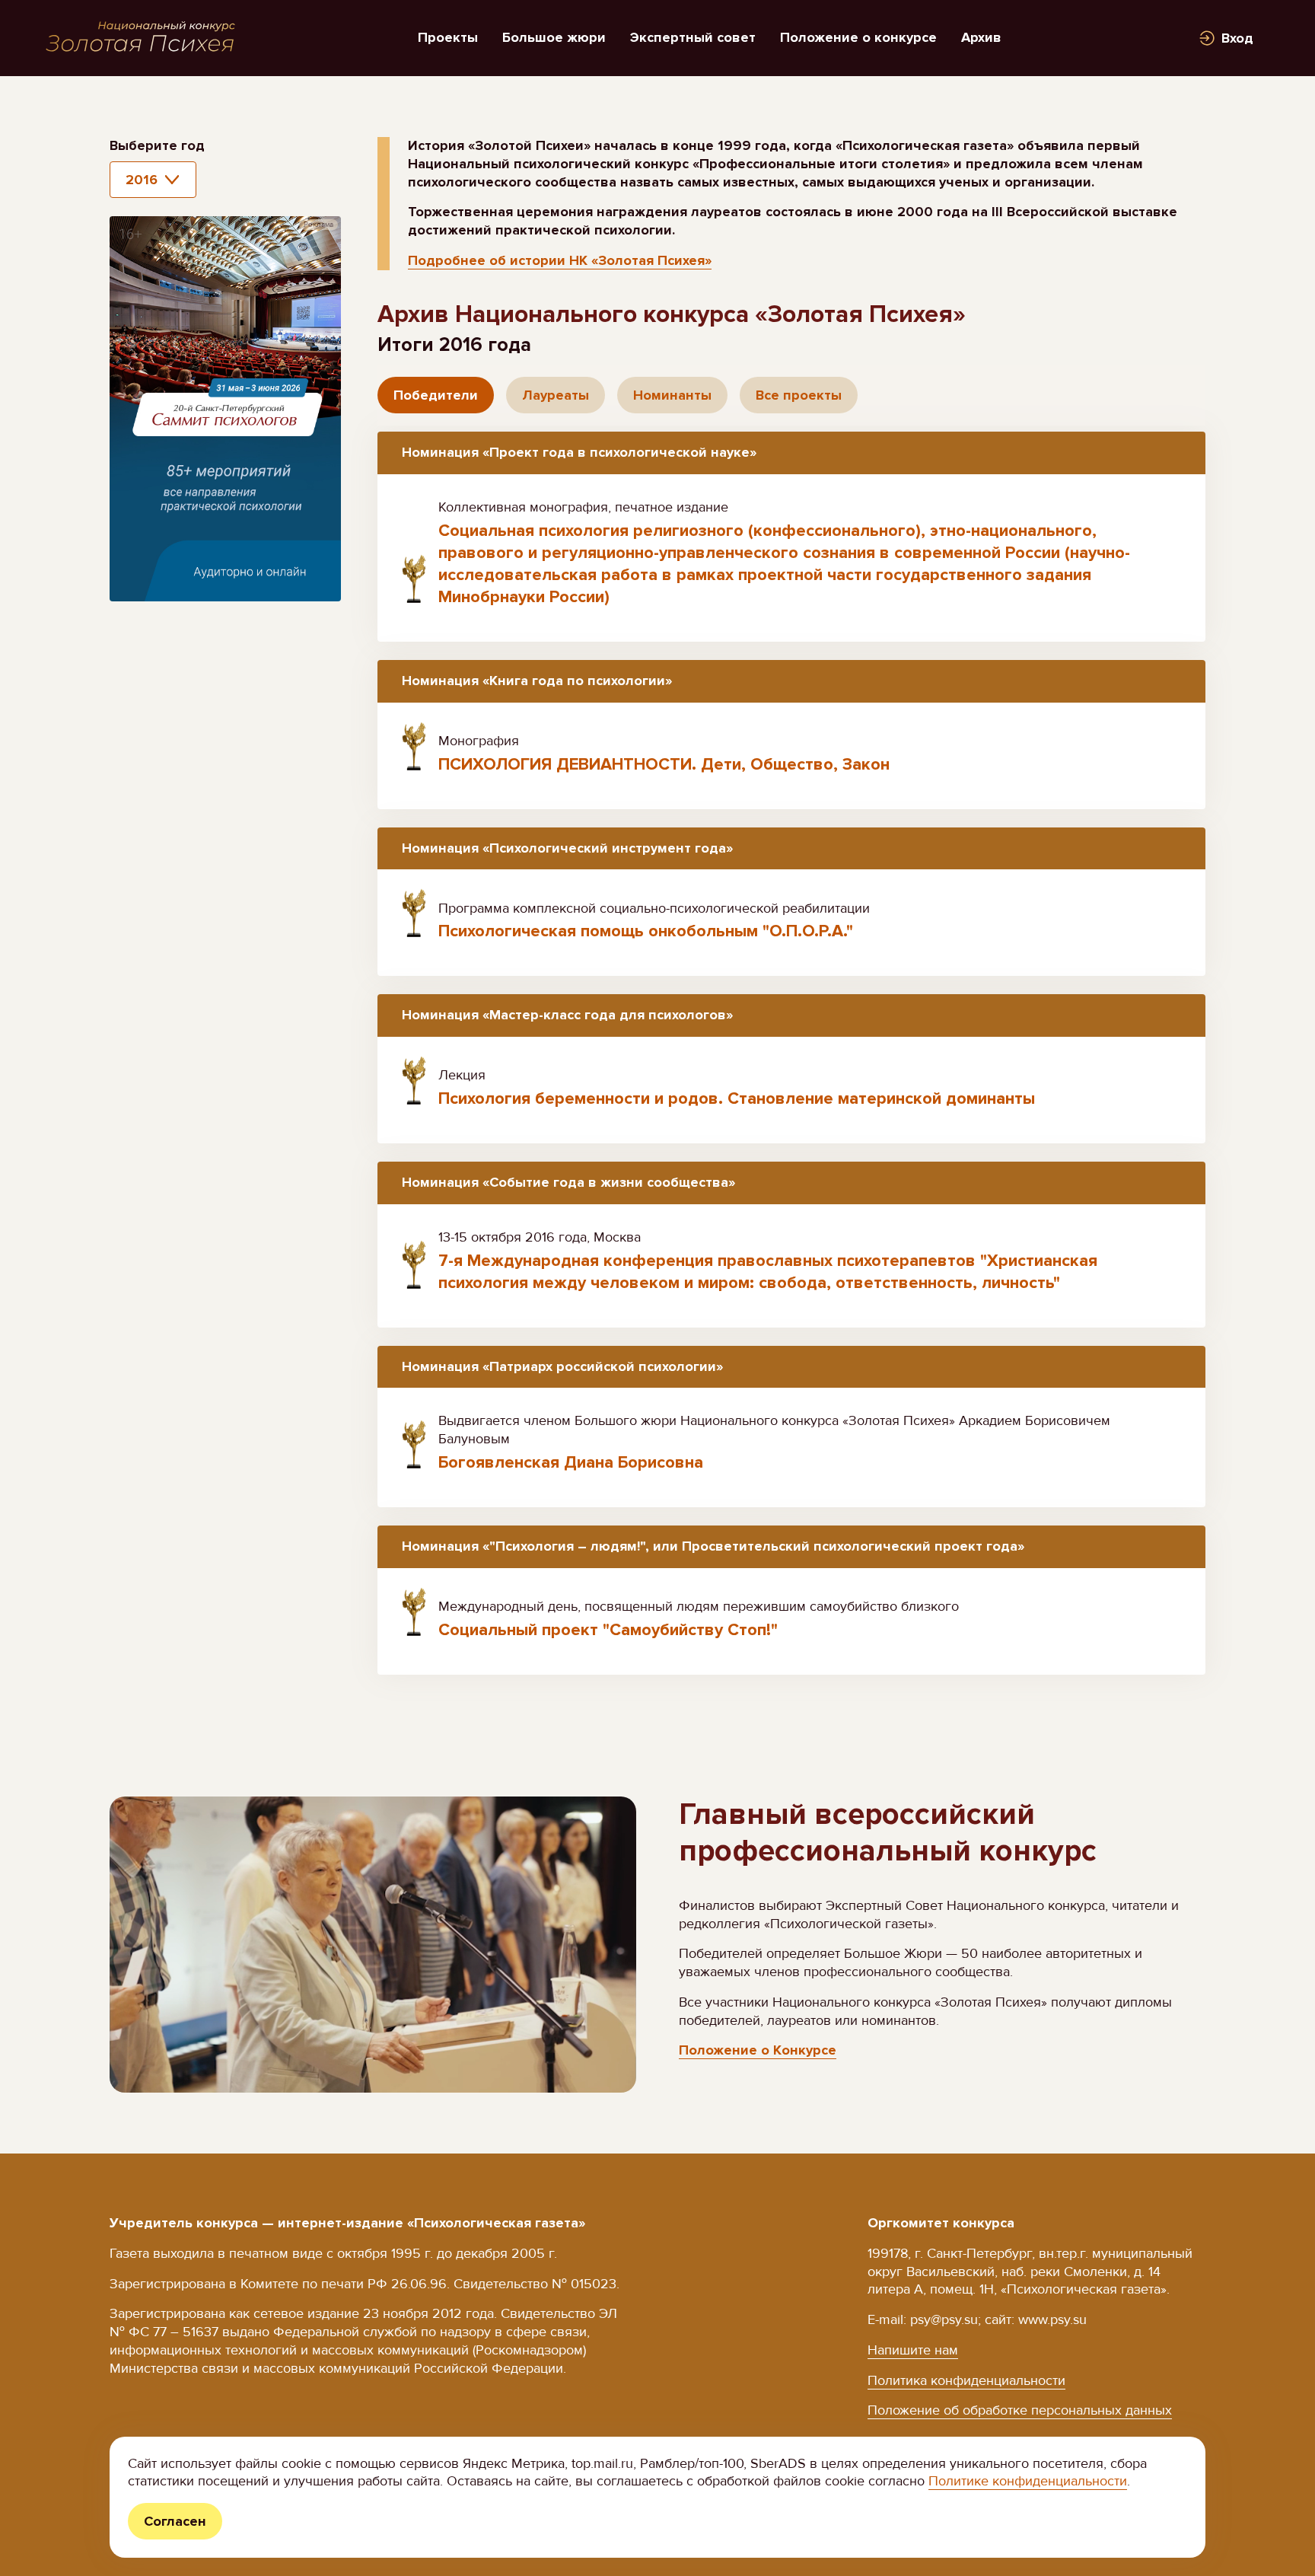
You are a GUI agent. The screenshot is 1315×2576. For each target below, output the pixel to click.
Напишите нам (913, 2350)
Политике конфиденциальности (1028, 2481)
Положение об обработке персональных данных (1020, 2410)
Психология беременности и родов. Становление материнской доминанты (737, 1099)
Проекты (448, 37)
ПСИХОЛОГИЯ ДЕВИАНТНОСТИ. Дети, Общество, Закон (664, 765)
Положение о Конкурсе (758, 2050)
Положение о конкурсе (858, 37)
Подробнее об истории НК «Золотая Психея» (560, 260)
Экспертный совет (693, 37)
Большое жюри (554, 37)
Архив (981, 37)
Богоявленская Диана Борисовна (571, 1463)
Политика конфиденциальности (966, 2380)
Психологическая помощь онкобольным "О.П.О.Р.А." (646, 931)
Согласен (175, 2521)
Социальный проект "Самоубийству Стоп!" (608, 1630)
